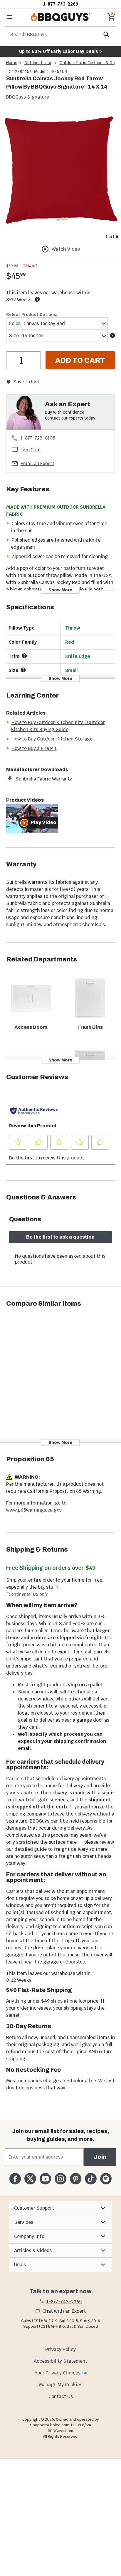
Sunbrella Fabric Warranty (44, 779)
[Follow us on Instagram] (60, 2179)
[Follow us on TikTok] (91, 2179)
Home (12, 63)
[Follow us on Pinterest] (76, 2179)
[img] (60, 171)
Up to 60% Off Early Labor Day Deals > (60, 51)
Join (100, 2157)
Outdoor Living (38, 63)
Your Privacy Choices (58, 2373)
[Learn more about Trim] (24, 656)
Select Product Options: (32, 314)
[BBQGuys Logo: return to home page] (60, 17)
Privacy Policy (60, 2349)
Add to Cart (80, 360)
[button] (60, 2208)
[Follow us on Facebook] (15, 2179)
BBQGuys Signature (28, 97)
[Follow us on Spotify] (106, 2179)
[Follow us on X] (30, 2179)
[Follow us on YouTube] (45, 2179)
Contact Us (61, 2396)
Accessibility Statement (60, 2361)
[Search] (107, 35)
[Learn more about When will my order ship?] (37, 299)
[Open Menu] (9, 17)
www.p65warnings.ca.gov (34, 1510)
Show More (60, 590)
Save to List (26, 382)
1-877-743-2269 (61, 4)
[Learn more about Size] (112, 335)
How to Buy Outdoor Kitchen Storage (52, 739)
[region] (60, 175)
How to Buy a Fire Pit (34, 748)
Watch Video (66, 249)
